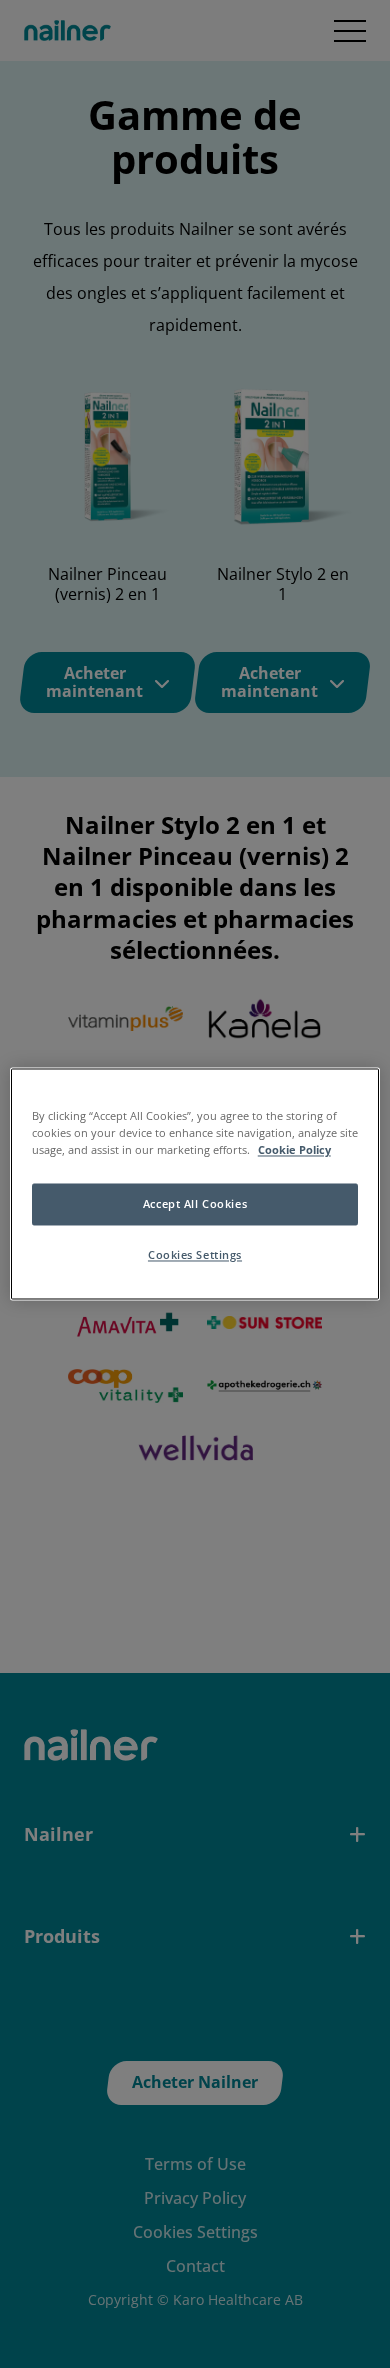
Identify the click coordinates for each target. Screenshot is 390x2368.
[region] (195, 1183)
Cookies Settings (195, 1255)
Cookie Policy (294, 1150)
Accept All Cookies (195, 1204)
